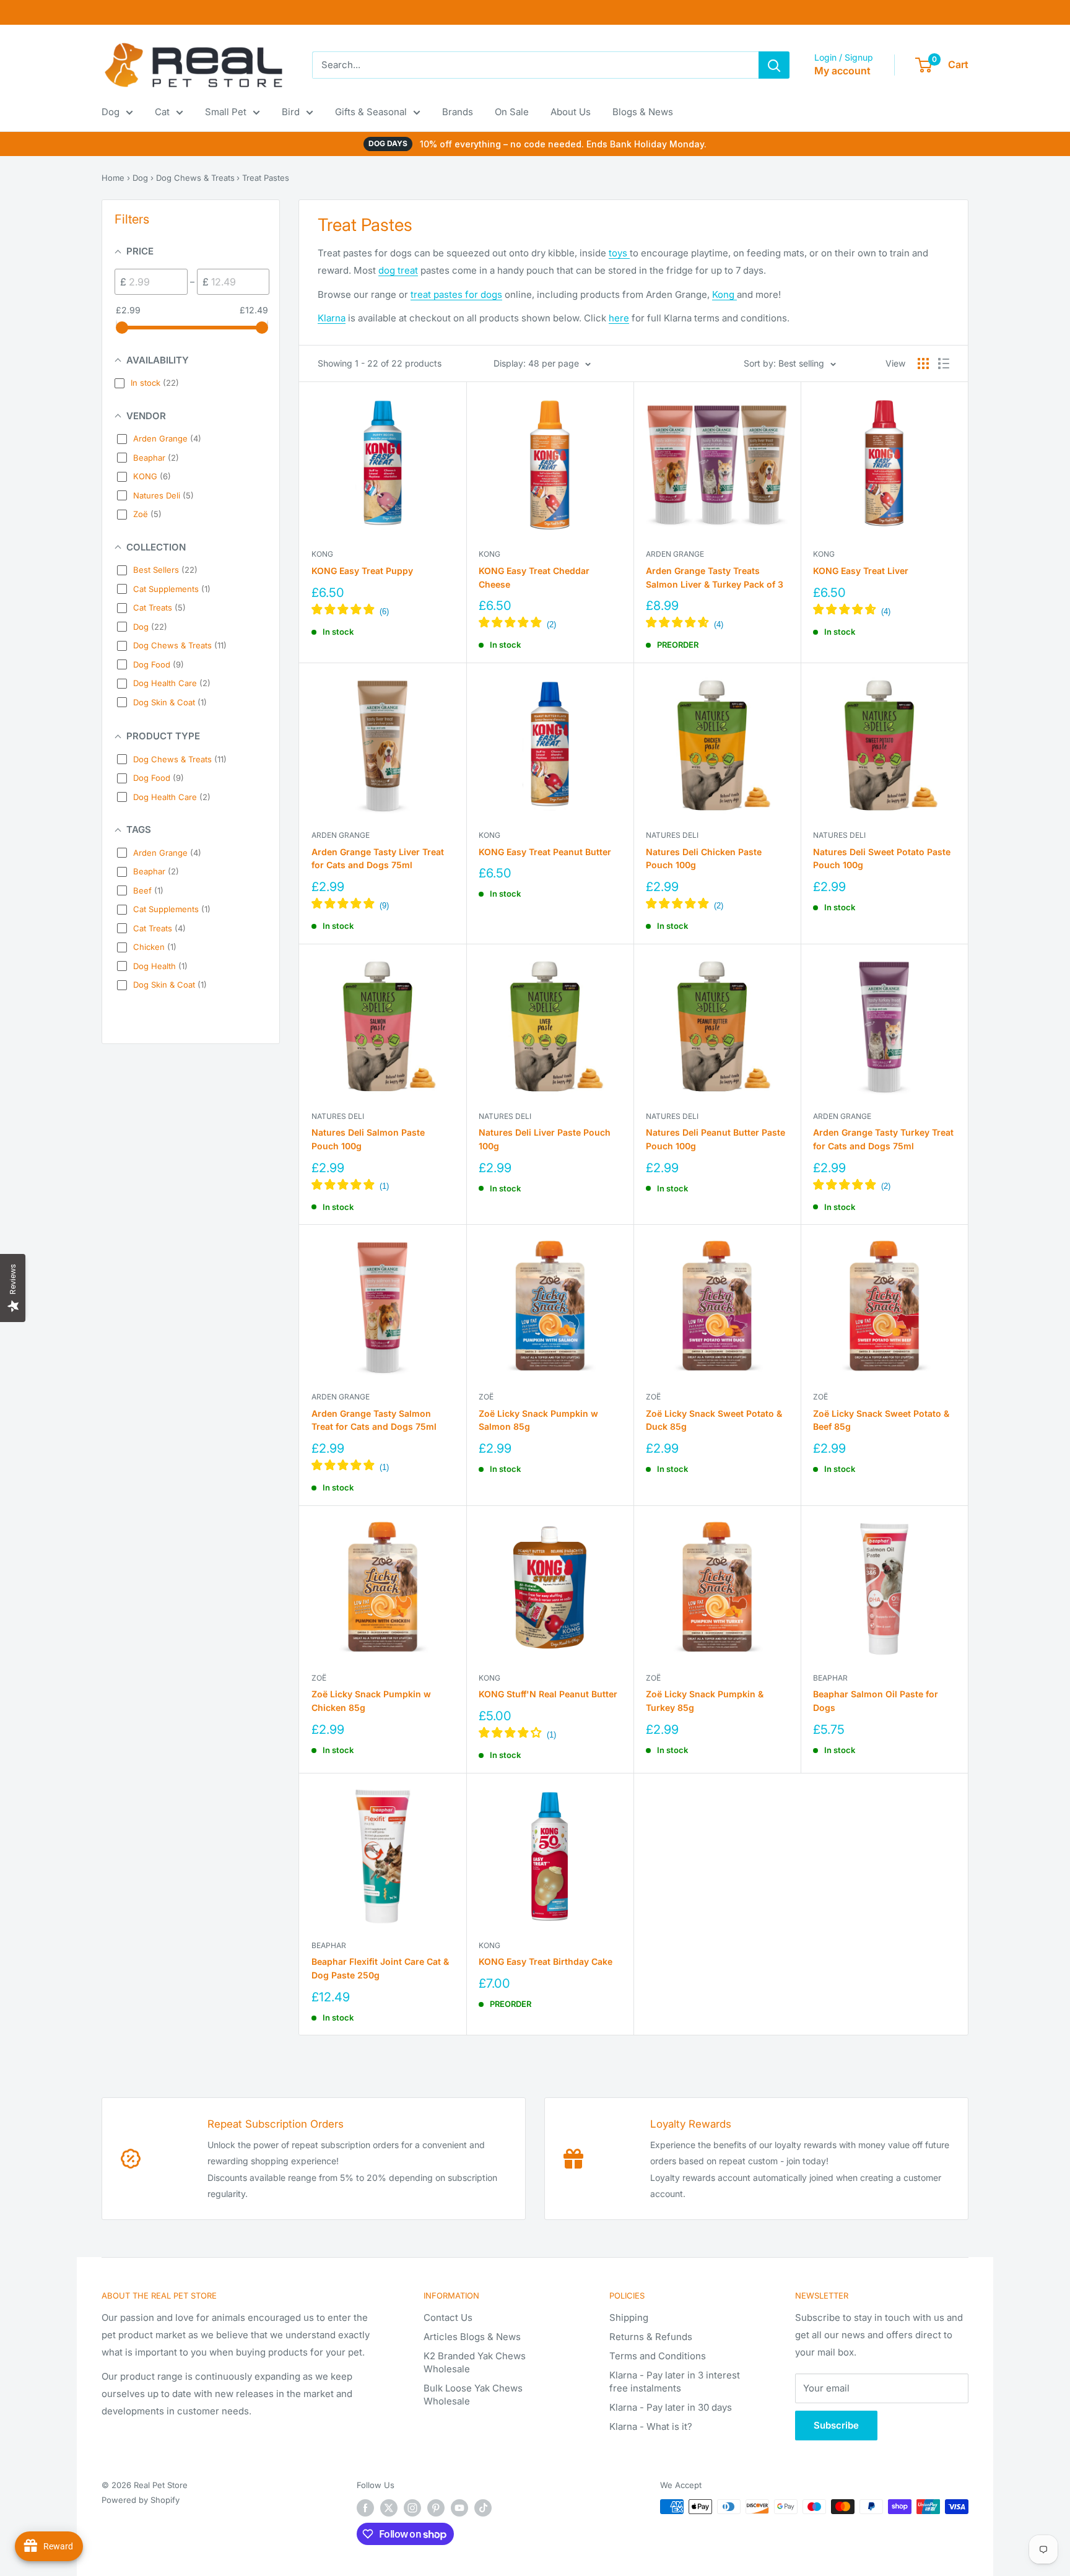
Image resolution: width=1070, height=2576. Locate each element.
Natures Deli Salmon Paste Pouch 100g (368, 1139)
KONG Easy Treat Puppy (362, 571)
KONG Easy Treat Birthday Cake (546, 1961)
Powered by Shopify (141, 2500)
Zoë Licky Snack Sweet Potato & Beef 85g (881, 1420)
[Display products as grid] (923, 363)
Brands (458, 112)
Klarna (332, 318)
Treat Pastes (266, 178)
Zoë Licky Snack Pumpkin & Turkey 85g (705, 1701)
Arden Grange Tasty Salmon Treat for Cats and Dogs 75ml (374, 1420)
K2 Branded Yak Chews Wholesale (475, 2362)
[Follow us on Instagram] (412, 2508)
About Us (571, 112)
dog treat (398, 270)
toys (619, 253)
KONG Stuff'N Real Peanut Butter (548, 1694)
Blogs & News (643, 112)
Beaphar (830, 1678)
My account (842, 71)
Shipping (629, 2317)
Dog (111, 112)
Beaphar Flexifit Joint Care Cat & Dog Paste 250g (380, 1968)
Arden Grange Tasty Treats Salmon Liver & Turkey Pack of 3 (715, 577)
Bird (291, 112)
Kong (724, 294)
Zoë (486, 1397)
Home (113, 178)
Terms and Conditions (658, 2356)
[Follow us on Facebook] (365, 2508)
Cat (162, 112)
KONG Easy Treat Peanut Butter (545, 852)
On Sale (512, 112)
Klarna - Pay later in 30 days (671, 2407)
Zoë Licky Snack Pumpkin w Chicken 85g (371, 1701)
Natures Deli (672, 835)
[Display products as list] (944, 363)
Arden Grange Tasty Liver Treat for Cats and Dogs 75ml (378, 859)
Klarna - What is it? (651, 2426)
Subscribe (836, 2425)
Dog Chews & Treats (195, 178)
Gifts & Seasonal (371, 112)
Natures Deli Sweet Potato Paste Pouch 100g (882, 859)
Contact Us (448, 2317)
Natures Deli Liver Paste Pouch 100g (545, 1139)
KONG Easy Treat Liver (861, 571)
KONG (322, 554)
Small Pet (226, 112)
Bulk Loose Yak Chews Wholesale (473, 2395)
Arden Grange (675, 554)
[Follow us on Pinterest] (436, 2508)
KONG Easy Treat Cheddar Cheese (534, 577)
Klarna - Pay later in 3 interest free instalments (675, 2382)
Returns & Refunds (651, 2337)
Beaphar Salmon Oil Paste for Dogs (876, 1701)
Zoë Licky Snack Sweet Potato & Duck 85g (714, 1420)
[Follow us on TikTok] (483, 2508)
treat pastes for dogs (456, 294)
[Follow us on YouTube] (459, 2508)
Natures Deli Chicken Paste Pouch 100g (704, 859)
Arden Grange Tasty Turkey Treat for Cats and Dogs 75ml (883, 1139)
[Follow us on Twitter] (389, 2508)
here (619, 318)
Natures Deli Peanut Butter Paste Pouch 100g (716, 1139)
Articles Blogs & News (472, 2337)
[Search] (774, 65)
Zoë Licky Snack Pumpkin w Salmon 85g (538, 1420)
